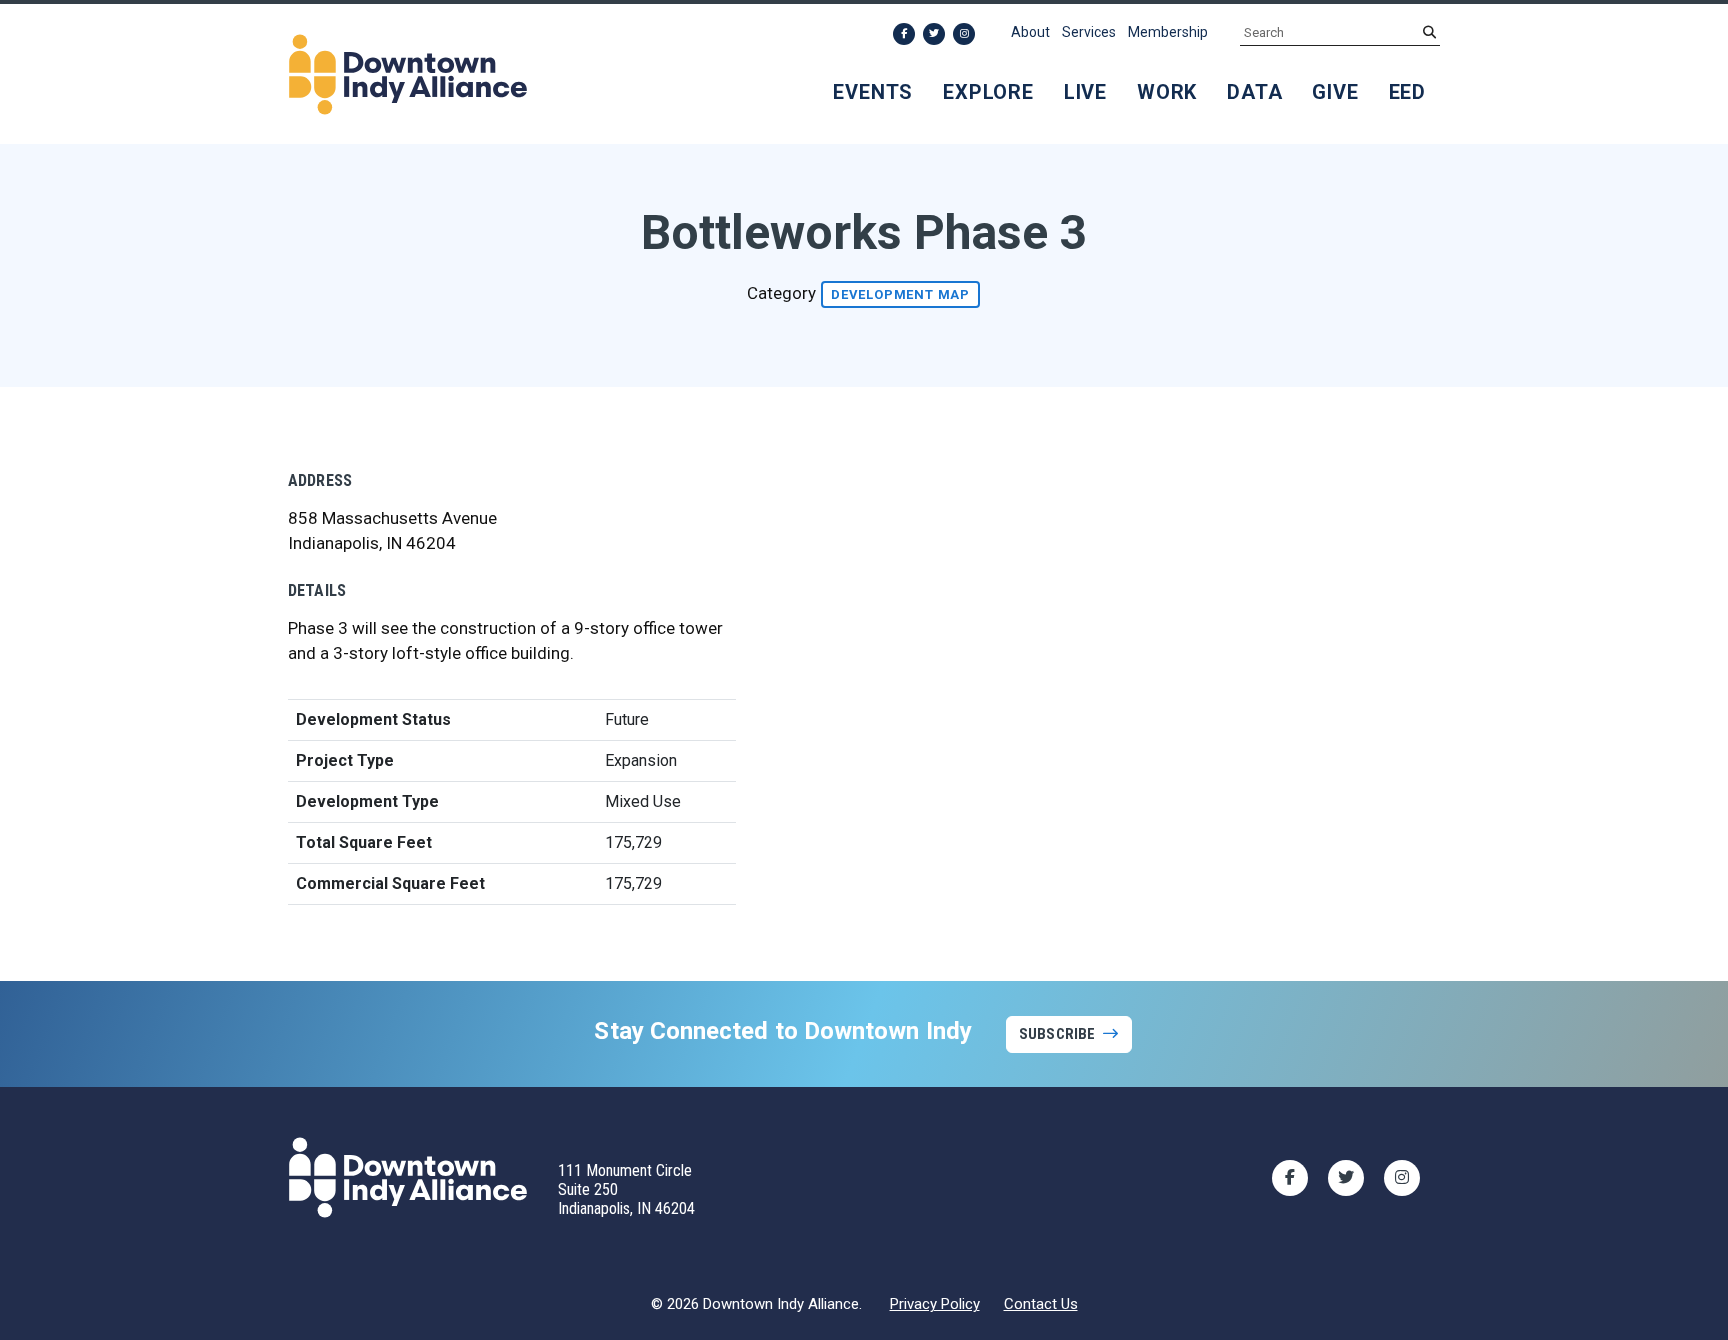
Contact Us (1041, 1304)
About (1030, 32)
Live (1085, 92)
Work (1167, 92)
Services (1089, 32)
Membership (1168, 32)
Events (873, 92)
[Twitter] (934, 34)
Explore (988, 92)
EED (1407, 92)
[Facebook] (904, 34)
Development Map (900, 294)
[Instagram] (964, 34)
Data (1254, 92)
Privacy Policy (935, 1304)
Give (1335, 92)
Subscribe (1057, 1034)
